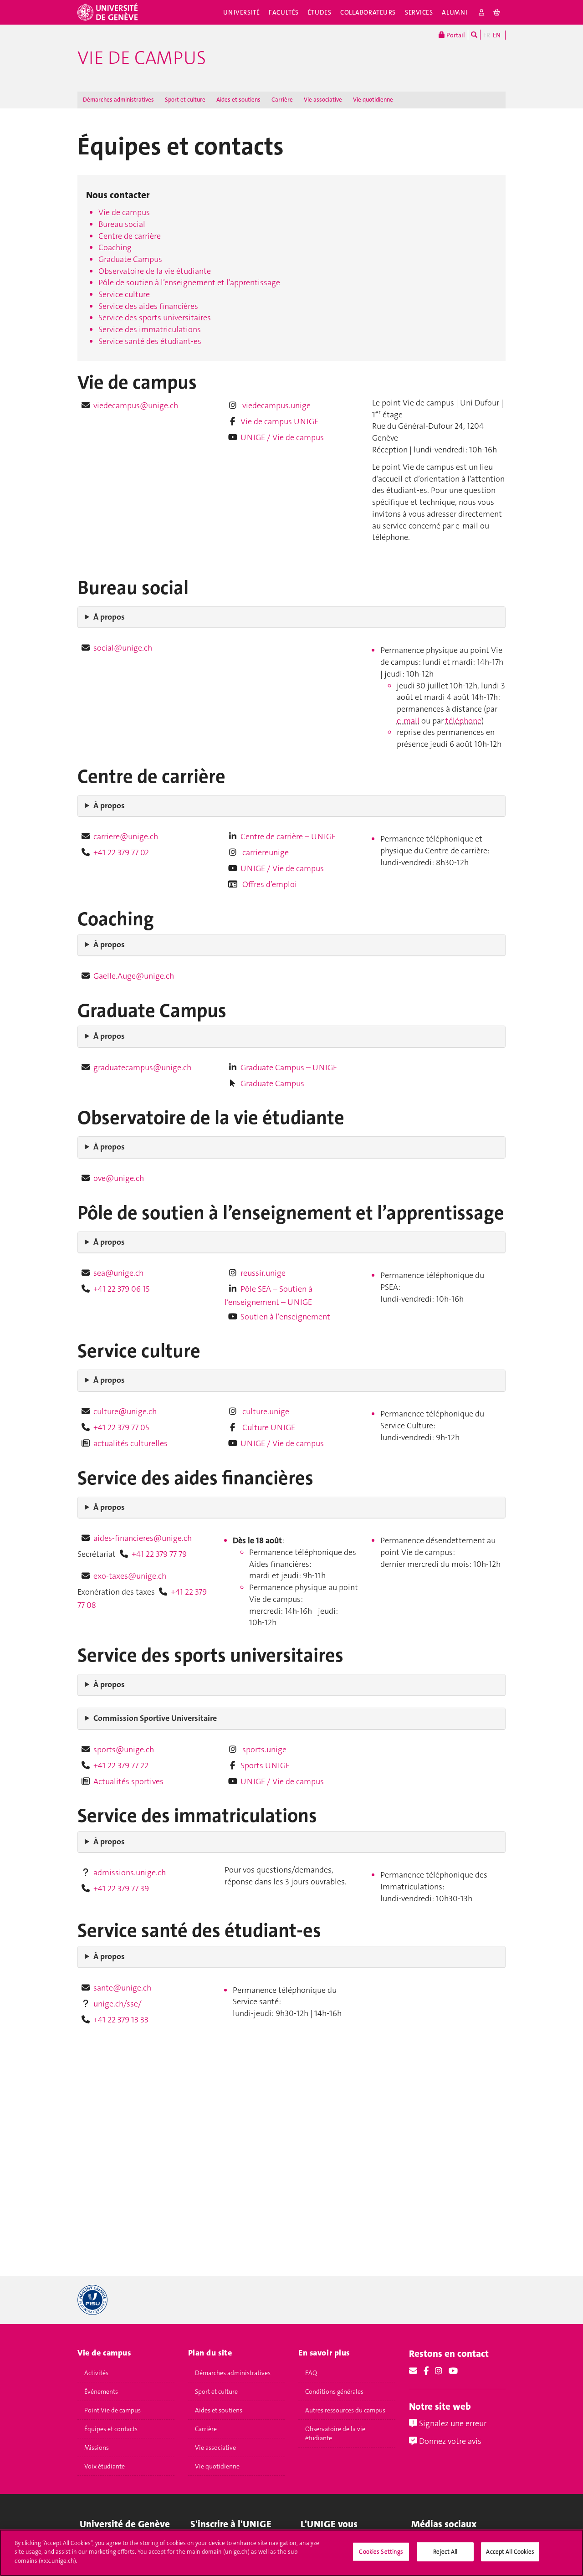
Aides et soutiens (238, 100)
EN (497, 35)
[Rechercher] (474, 35)
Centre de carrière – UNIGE (288, 836)
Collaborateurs (368, 12)
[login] (482, 12)
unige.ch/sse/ (118, 2004)
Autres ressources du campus (345, 2410)
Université (242, 12)
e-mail (408, 721)
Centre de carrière (130, 236)
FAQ (311, 2373)
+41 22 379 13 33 (121, 2020)
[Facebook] (426, 2371)
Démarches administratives (118, 100)
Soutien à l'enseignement (285, 1317)
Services (419, 12)
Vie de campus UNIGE (279, 421)
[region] (291, 2553)
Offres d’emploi (269, 884)
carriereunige (265, 852)
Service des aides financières (148, 306)
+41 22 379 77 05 (121, 1427)
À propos (109, 617)
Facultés (284, 12)
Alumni (455, 12)
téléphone (463, 721)
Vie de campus (142, 58)
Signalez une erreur (452, 2423)
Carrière (282, 100)
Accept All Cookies (510, 2552)
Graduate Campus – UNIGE (289, 1067)
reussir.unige (263, 1273)
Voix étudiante (105, 2466)
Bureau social (122, 224)
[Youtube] (453, 2371)
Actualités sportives (128, 1781)
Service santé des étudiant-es (150, 341)
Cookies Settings (381, 2552)
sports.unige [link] (264, 1750)
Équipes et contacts (111, 2429)
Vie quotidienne (373, 100)
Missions (97, 2448)
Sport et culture (185, 100)
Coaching (115, 247)
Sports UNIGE (265, 1765)
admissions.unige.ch (130, 1873)
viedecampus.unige (276, 405)
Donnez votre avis (449, 2441)
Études (320, 12)
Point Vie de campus (113, 2410)
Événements (101, 2391)
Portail (455, 35)
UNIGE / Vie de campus (282, 437)
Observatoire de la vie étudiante (155, 271)
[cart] (497, 12)
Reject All (445, 2552)
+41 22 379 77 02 (121, 852)
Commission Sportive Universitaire (155, 1718)
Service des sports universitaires (155, 318)
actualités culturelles (130, 1443)
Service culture (124, 294)
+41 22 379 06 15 (121, 1289)
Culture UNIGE (268, 1427)
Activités (96, 2373)
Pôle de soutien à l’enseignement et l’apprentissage (189, 282)
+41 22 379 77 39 (121, 1888)
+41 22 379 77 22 (121, 1765)
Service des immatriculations (150, 329)
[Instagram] (439, 2371)
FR (487, 35)
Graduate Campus (130, 259)
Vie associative (323, 100)
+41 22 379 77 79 (159, 1554)
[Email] (413, 2371)
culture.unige (265, 1411)
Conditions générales (334, 2391)
